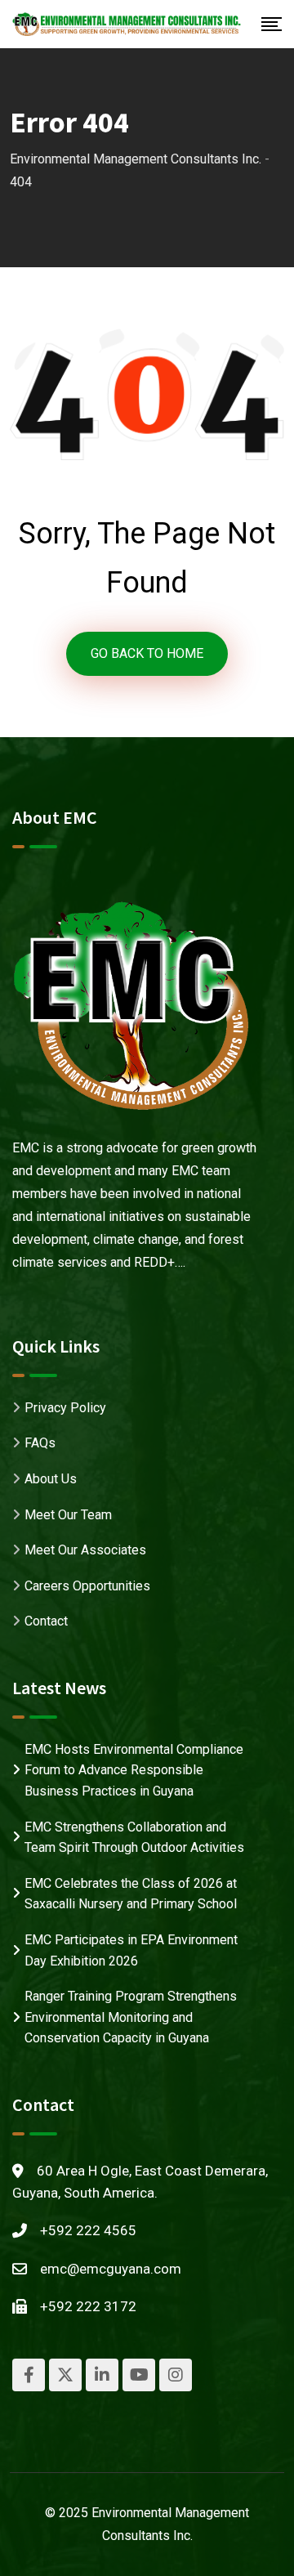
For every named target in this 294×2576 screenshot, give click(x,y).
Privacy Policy (65, 1408)
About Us (51, 1479)
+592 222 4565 (88, 2230)
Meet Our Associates (85, 1550)
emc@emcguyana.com (111, 2269)
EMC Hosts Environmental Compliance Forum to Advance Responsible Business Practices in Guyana (134, 1770)
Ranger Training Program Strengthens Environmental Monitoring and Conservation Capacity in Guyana (131, 2017)
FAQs (40, 1443)
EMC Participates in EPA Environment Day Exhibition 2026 (131, 1950)
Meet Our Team (68, 1515)
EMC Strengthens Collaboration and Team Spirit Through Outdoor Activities (134, 1838)
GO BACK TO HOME (147, 653)
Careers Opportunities (87, 1586)
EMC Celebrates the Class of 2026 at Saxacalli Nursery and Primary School (131, 1894)
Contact (46, 1621)
